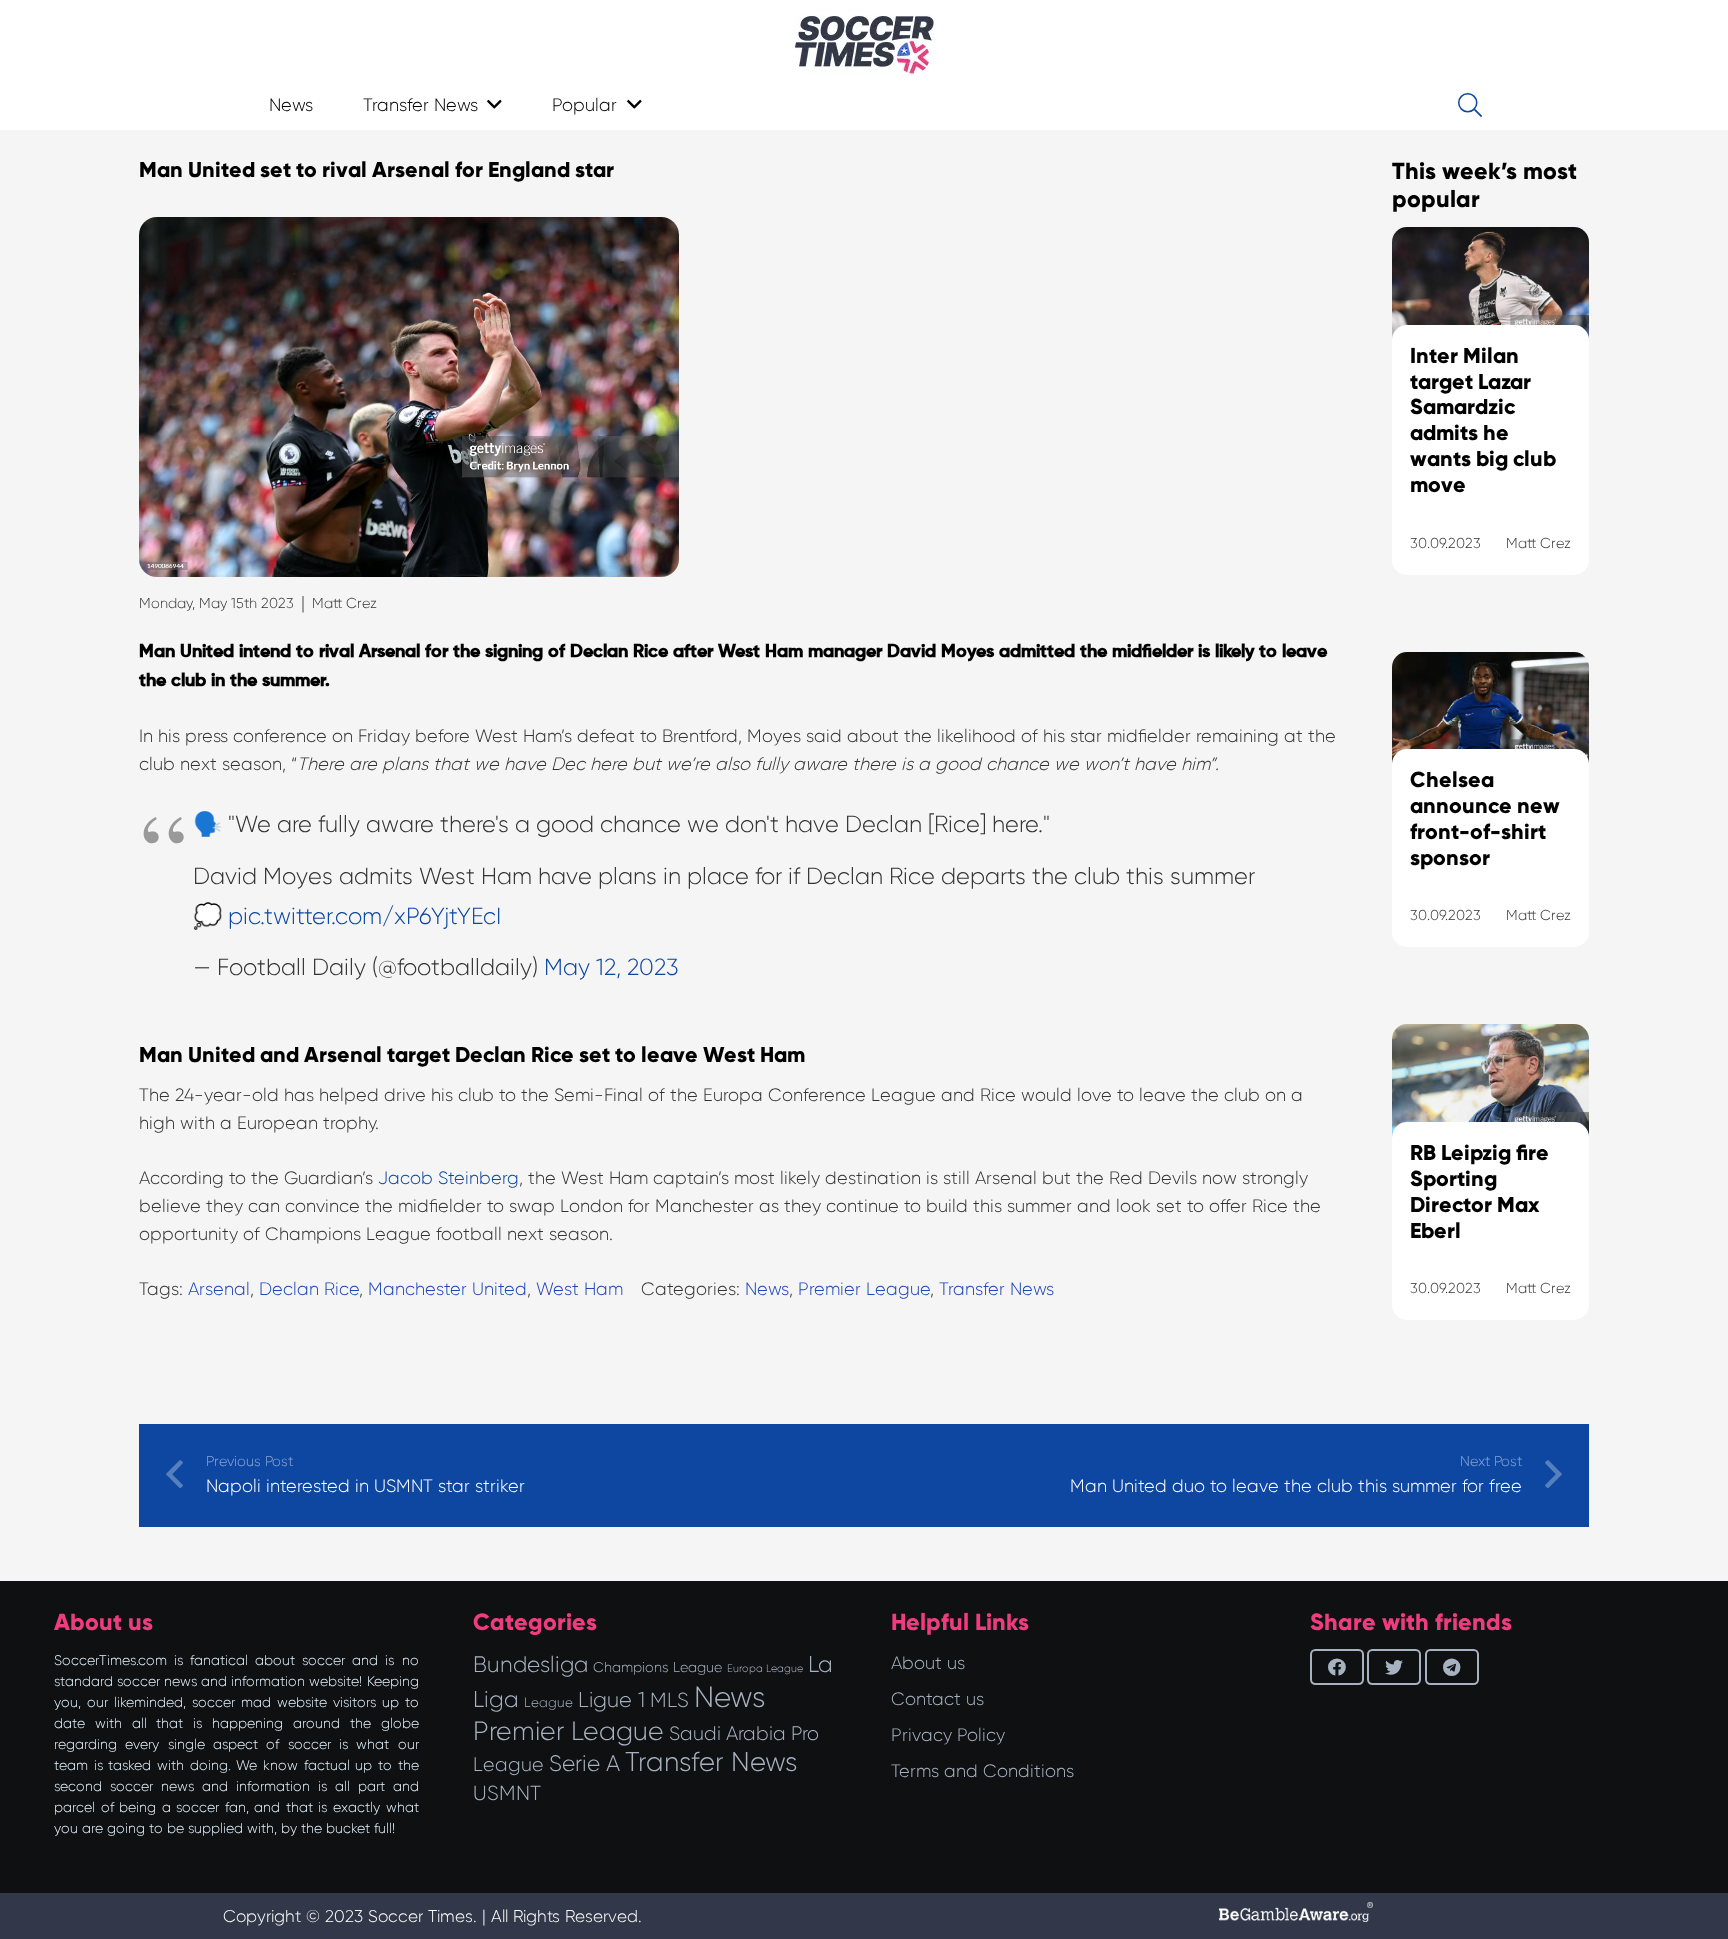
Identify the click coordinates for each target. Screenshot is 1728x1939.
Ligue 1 (611, 1699)
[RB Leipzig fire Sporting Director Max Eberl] (1490, 1197)
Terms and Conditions (982, 1771)
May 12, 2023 (611, 967)
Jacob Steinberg (448, 1178)
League (548, 1702)
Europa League (765, 1668)
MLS (669, 1700)
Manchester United (447, 1289)
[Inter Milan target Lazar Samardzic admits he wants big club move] (1490, 426)
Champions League (657, 1667)
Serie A (584, 1763)
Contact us (937, 1699)
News (767, 1289)
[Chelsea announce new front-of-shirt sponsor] (1490, 825)
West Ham (579, 1289)
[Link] (864, 45)
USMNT (507, 1793)
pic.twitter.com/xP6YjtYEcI (364, 916)
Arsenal (219, 1289)
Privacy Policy (948, 1735)
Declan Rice (309, 1289)
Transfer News (996, 1289)
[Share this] (1337, 1667)
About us (928, 1663)
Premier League (864, 1289)
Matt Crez (344, 603)
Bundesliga (530, 1664)
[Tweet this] (1394, 1667)
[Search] (1469, 105)
